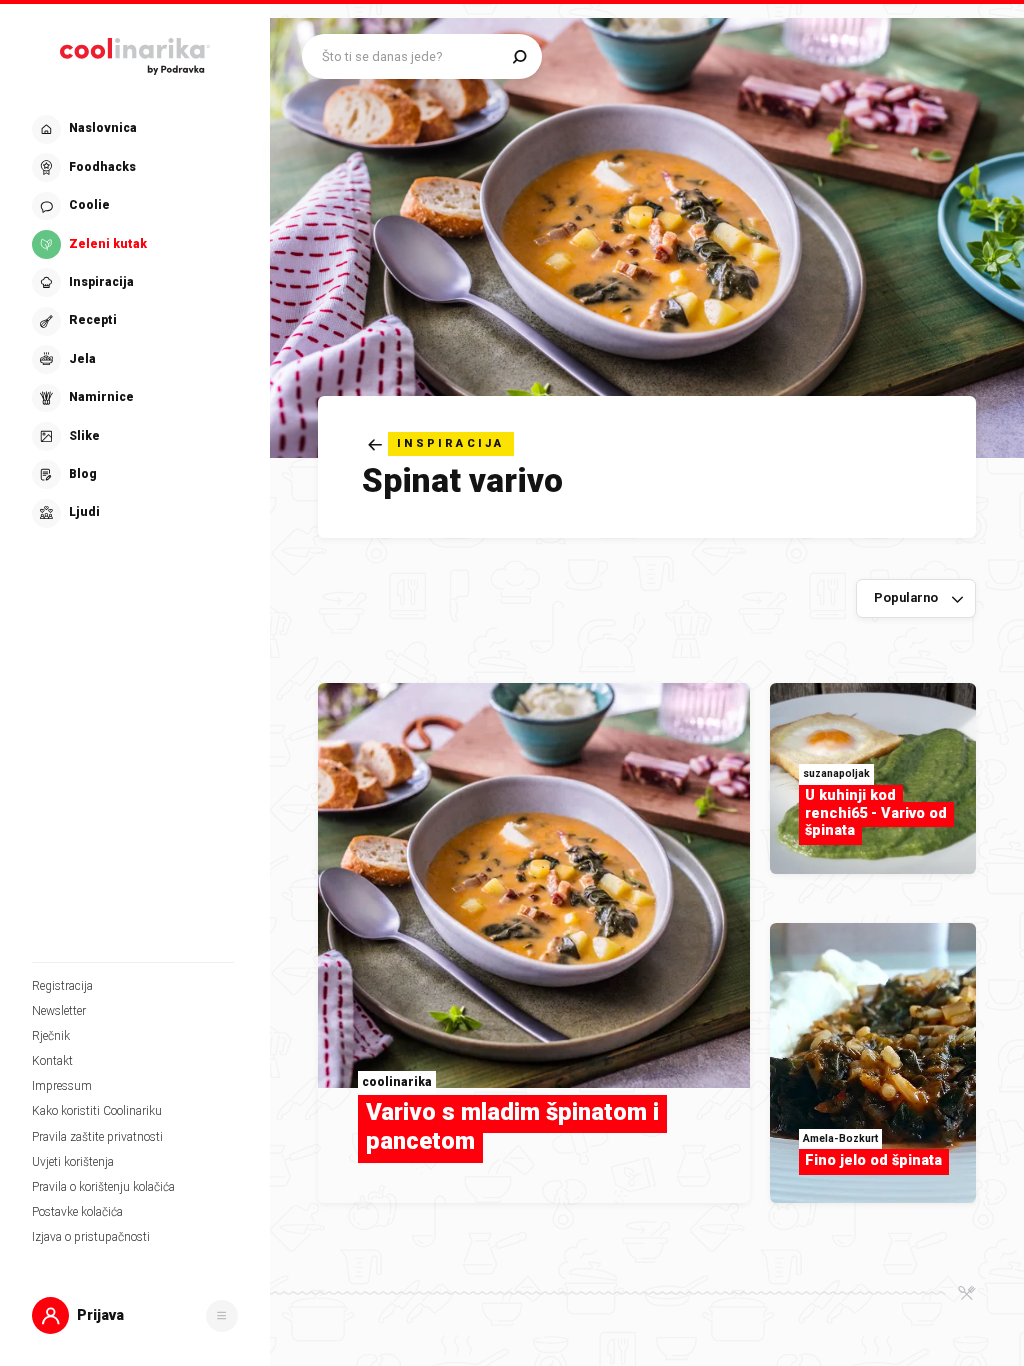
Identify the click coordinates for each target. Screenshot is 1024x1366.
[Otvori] (222, 1316)
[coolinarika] (135, 52)
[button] (133, 321)
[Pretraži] (519, 56)
